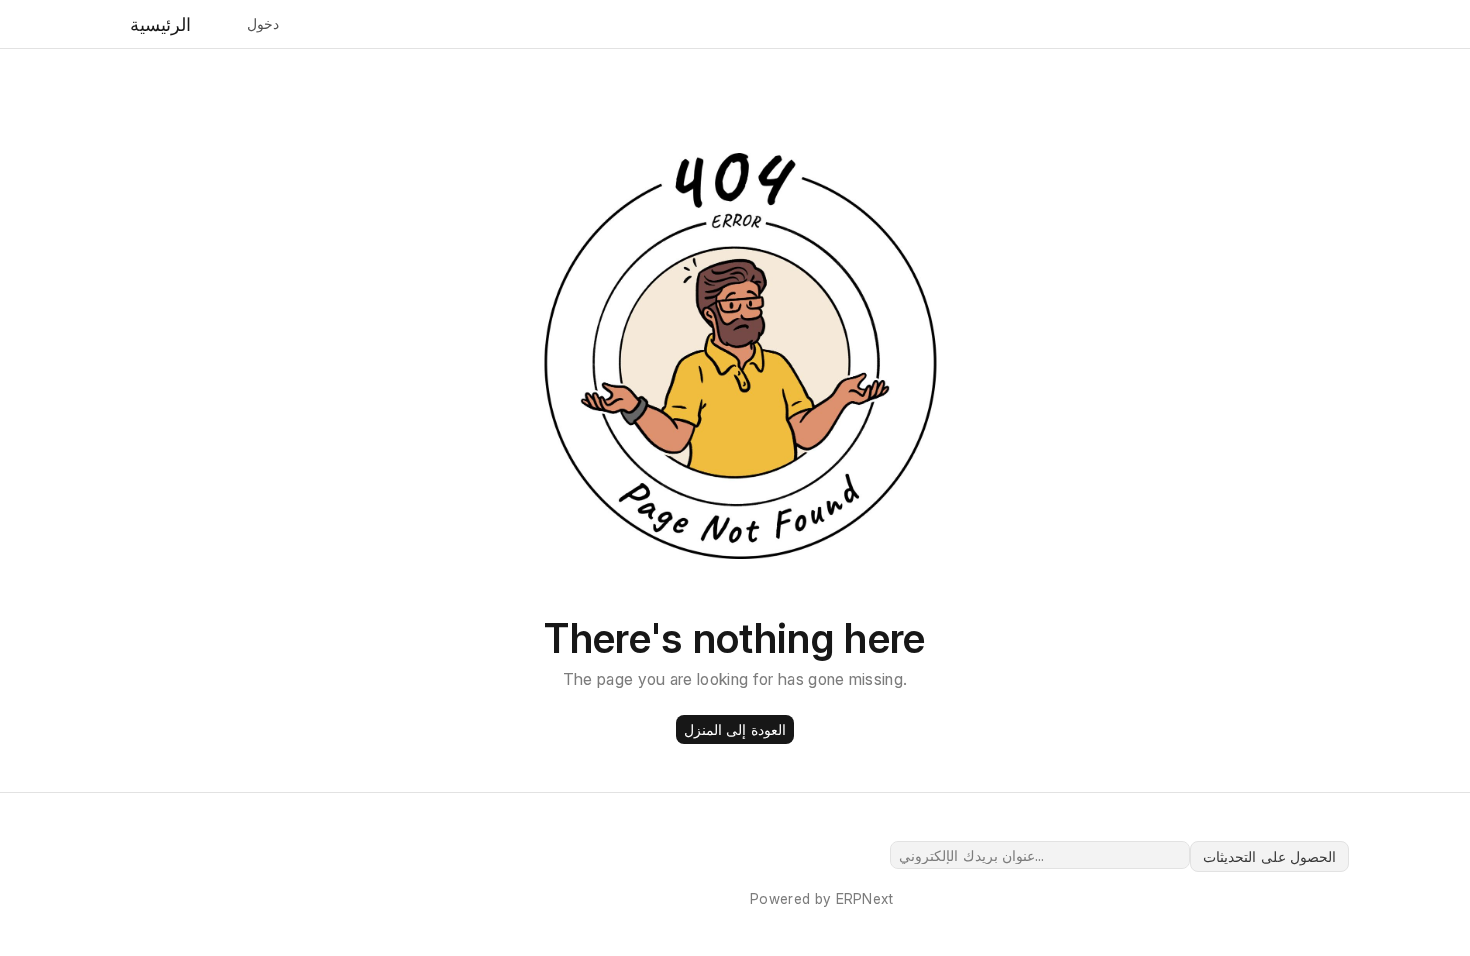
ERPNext (865, 898)
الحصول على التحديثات (1269, 856)
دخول (263, 23)
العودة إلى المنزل (735, 729)
